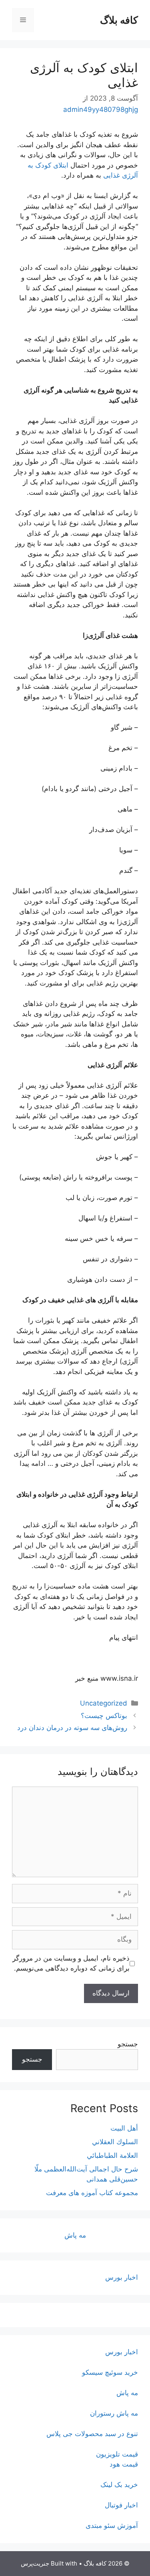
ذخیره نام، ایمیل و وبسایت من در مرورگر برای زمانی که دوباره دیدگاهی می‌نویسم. (71, 1963)
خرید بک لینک (119, 2485)
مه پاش (75, 2235)
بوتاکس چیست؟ (104, 1716)
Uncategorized (104, 1703)
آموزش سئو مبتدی (112, 2525)
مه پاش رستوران (114, 2413)
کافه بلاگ (119, 20)
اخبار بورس (122, 2277)
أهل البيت (124, 2128)
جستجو (128, 2044)
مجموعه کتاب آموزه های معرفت (92, 2193)
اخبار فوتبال (121, 2505)
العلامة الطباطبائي (112, 2155)
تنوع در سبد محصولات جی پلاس (92, 2434)
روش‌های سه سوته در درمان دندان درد (72, 1728)
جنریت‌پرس (35, 2563)
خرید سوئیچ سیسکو (110, 2372)
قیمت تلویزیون (117, 2454)
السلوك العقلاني (115, 2142)
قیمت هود (124, 2464)
